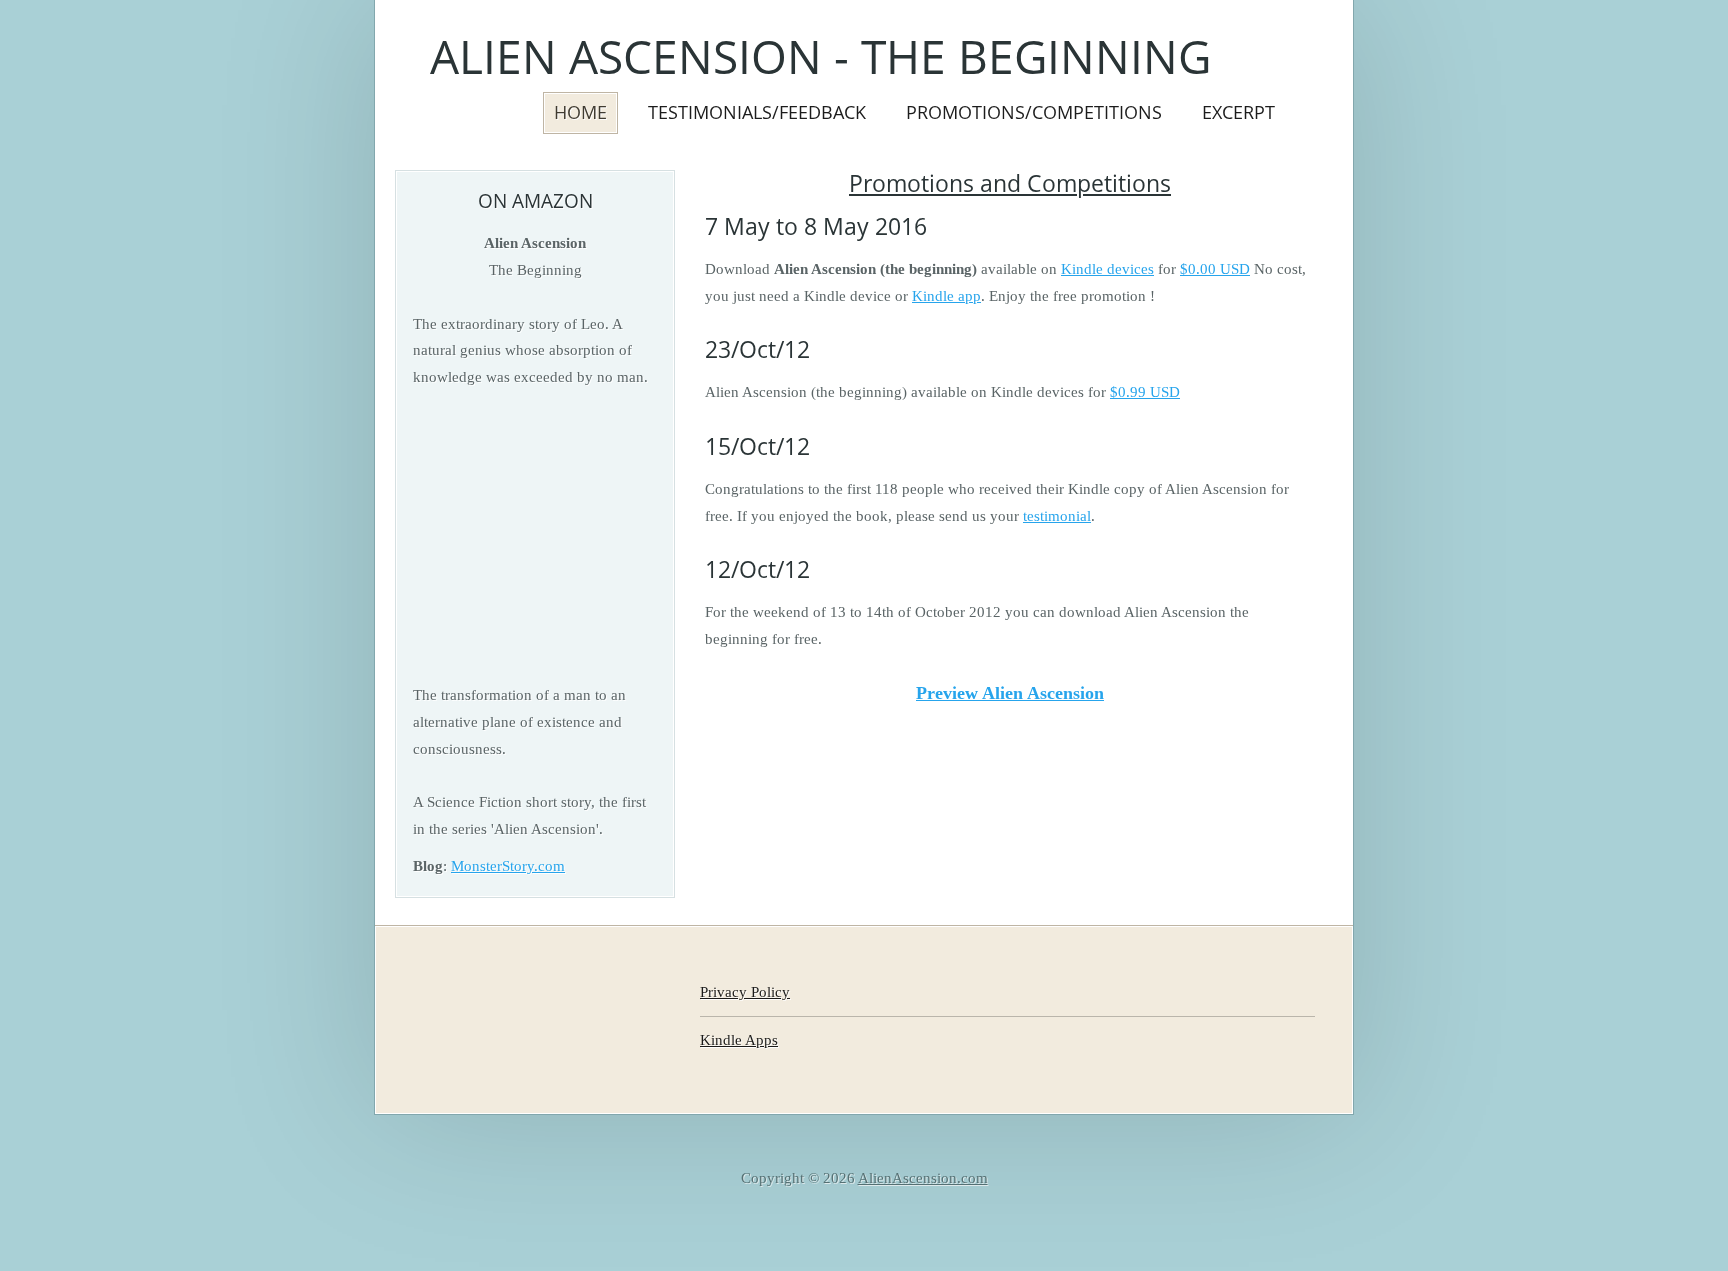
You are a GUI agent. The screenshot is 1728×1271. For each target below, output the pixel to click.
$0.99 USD (1145, 391)
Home (580, 111)
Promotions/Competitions (1034, 111)
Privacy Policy (745, 991)
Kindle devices (1107, 268)
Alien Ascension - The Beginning (820, 56)
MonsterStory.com (508, 865)
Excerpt (1238, 111)
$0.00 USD (1215, 268)
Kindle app (946, 295)
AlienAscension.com (923, 1177)
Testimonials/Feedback (757, 111)
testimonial (1057, 515)
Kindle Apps (739, 1039)
